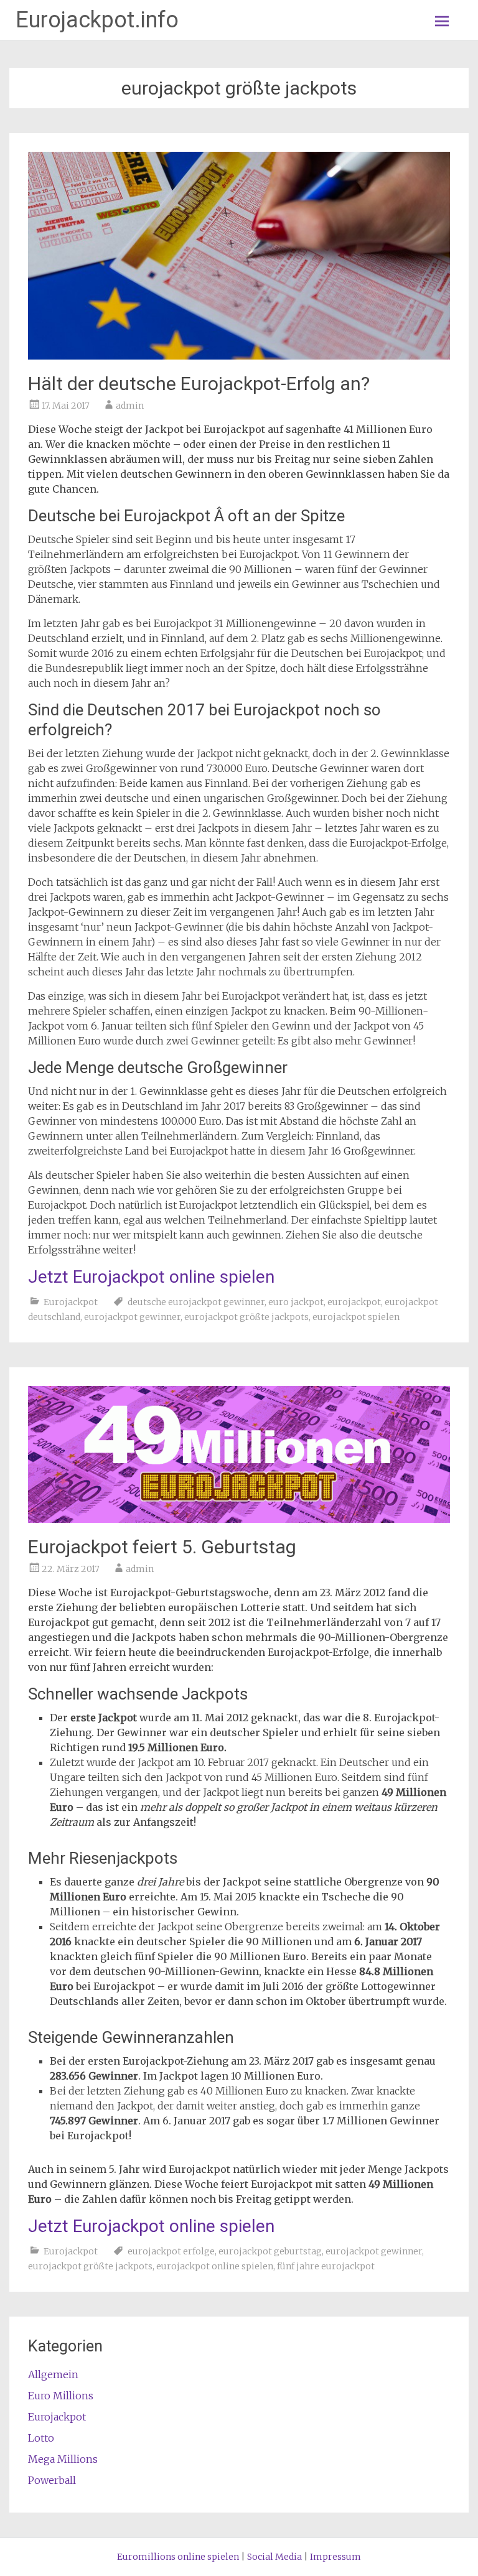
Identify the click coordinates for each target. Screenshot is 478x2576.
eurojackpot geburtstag (270, 2251)
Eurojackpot (71, 1302)
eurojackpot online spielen (215, 2266)
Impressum (335, 2557)
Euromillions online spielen (178, 2557)
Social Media (274, 2557)
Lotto (41, 2438)
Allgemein (53, 2374)
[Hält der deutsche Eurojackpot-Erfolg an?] (239, 356)
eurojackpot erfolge (171, 2251)
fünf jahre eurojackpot (326, 2266)
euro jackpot (296, 1302)
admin (130, 406)
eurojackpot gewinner (132, 1317)
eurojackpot (354, 1302)
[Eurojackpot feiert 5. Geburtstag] (239, 1519)
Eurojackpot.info (97, 20)
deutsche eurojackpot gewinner (196, 1302)
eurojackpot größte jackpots (246, 1317)
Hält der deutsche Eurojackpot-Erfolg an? (199, 384)
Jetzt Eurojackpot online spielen (151, 1277)
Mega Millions (63, 2459)
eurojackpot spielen (356, 1317)
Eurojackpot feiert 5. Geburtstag (162, 1547)
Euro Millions (61, 2396)
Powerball (52, 2480)
